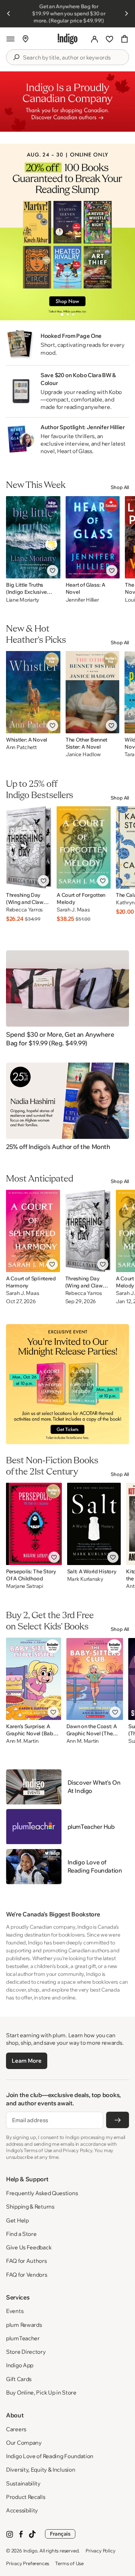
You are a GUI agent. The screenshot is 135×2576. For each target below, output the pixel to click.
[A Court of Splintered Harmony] (33, 1231)
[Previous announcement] (9, 13)
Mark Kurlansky (85, 1579)
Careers (16, 2429)
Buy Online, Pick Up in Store (41, 2392)
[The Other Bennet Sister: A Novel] (92, 692)
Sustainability (23, 2483)
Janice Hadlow (83, 754)
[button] (10, 39)
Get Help (17, 2220)
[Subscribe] (118, 2120)
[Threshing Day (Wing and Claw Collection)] (29, 847)
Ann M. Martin (22, 1741)
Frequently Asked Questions (42, 2193)
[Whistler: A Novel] (33, 692)
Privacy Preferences (28, 2563)
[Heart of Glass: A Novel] (93, 537)
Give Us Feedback (29, 2247)
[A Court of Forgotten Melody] (84, 847)
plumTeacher (23, 2338)
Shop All (120, 487)
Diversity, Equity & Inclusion (40, 2470)
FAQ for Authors (26, 2261)
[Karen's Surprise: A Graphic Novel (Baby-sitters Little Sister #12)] (34, 1679)
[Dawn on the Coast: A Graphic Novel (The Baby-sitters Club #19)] (95, 1679)
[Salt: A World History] (94, 1524)
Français (60, 2534)
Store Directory (26, 2352)
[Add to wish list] (52, 571)
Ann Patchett (21, 747)
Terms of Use (69, 2563)
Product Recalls (26, 2497)
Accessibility (22, 2510)
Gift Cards (19, 2379)
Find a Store (21, 2234)
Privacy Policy (100, 2551)
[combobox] (73, 58)
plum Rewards (24, 2325)
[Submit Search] (16, 57)
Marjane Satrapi (25, 1586)
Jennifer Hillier (82, 600)
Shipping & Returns (30, 2207)
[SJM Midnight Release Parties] (67, 1384)
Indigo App (20, 2365)
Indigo (30, 2551)
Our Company (24, 2443)
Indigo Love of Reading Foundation (50, 2456)
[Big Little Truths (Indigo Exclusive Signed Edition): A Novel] (33, 537)
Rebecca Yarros (24, 910)
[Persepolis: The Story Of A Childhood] (34, 1524)
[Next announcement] (126, 13)
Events (15, 2311)
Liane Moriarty (23, 600)
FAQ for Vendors (27, 2275)
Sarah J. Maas (73, 910)
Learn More (26, 2061)
